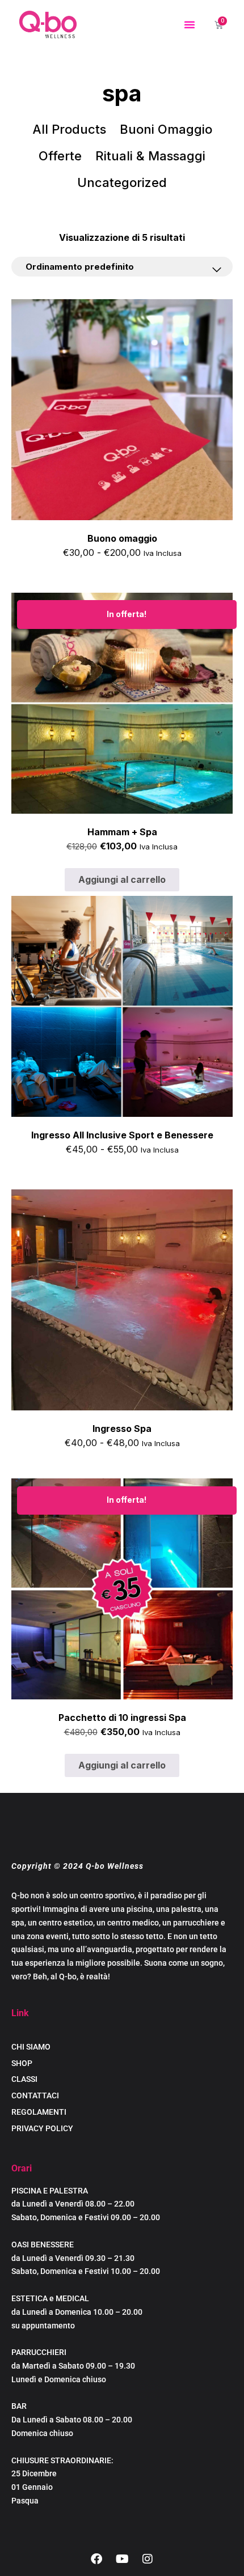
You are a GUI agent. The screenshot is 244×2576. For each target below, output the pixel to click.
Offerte (60, 156)
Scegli (122, 579)
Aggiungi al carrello (122, 879)
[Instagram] (148, 2559)
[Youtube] (122, 2559)
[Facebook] (96, 2559)
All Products (69, 129)
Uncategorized (122, 182)
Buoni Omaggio (166, 129)
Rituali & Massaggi (150, 156)
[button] (190, 24)
